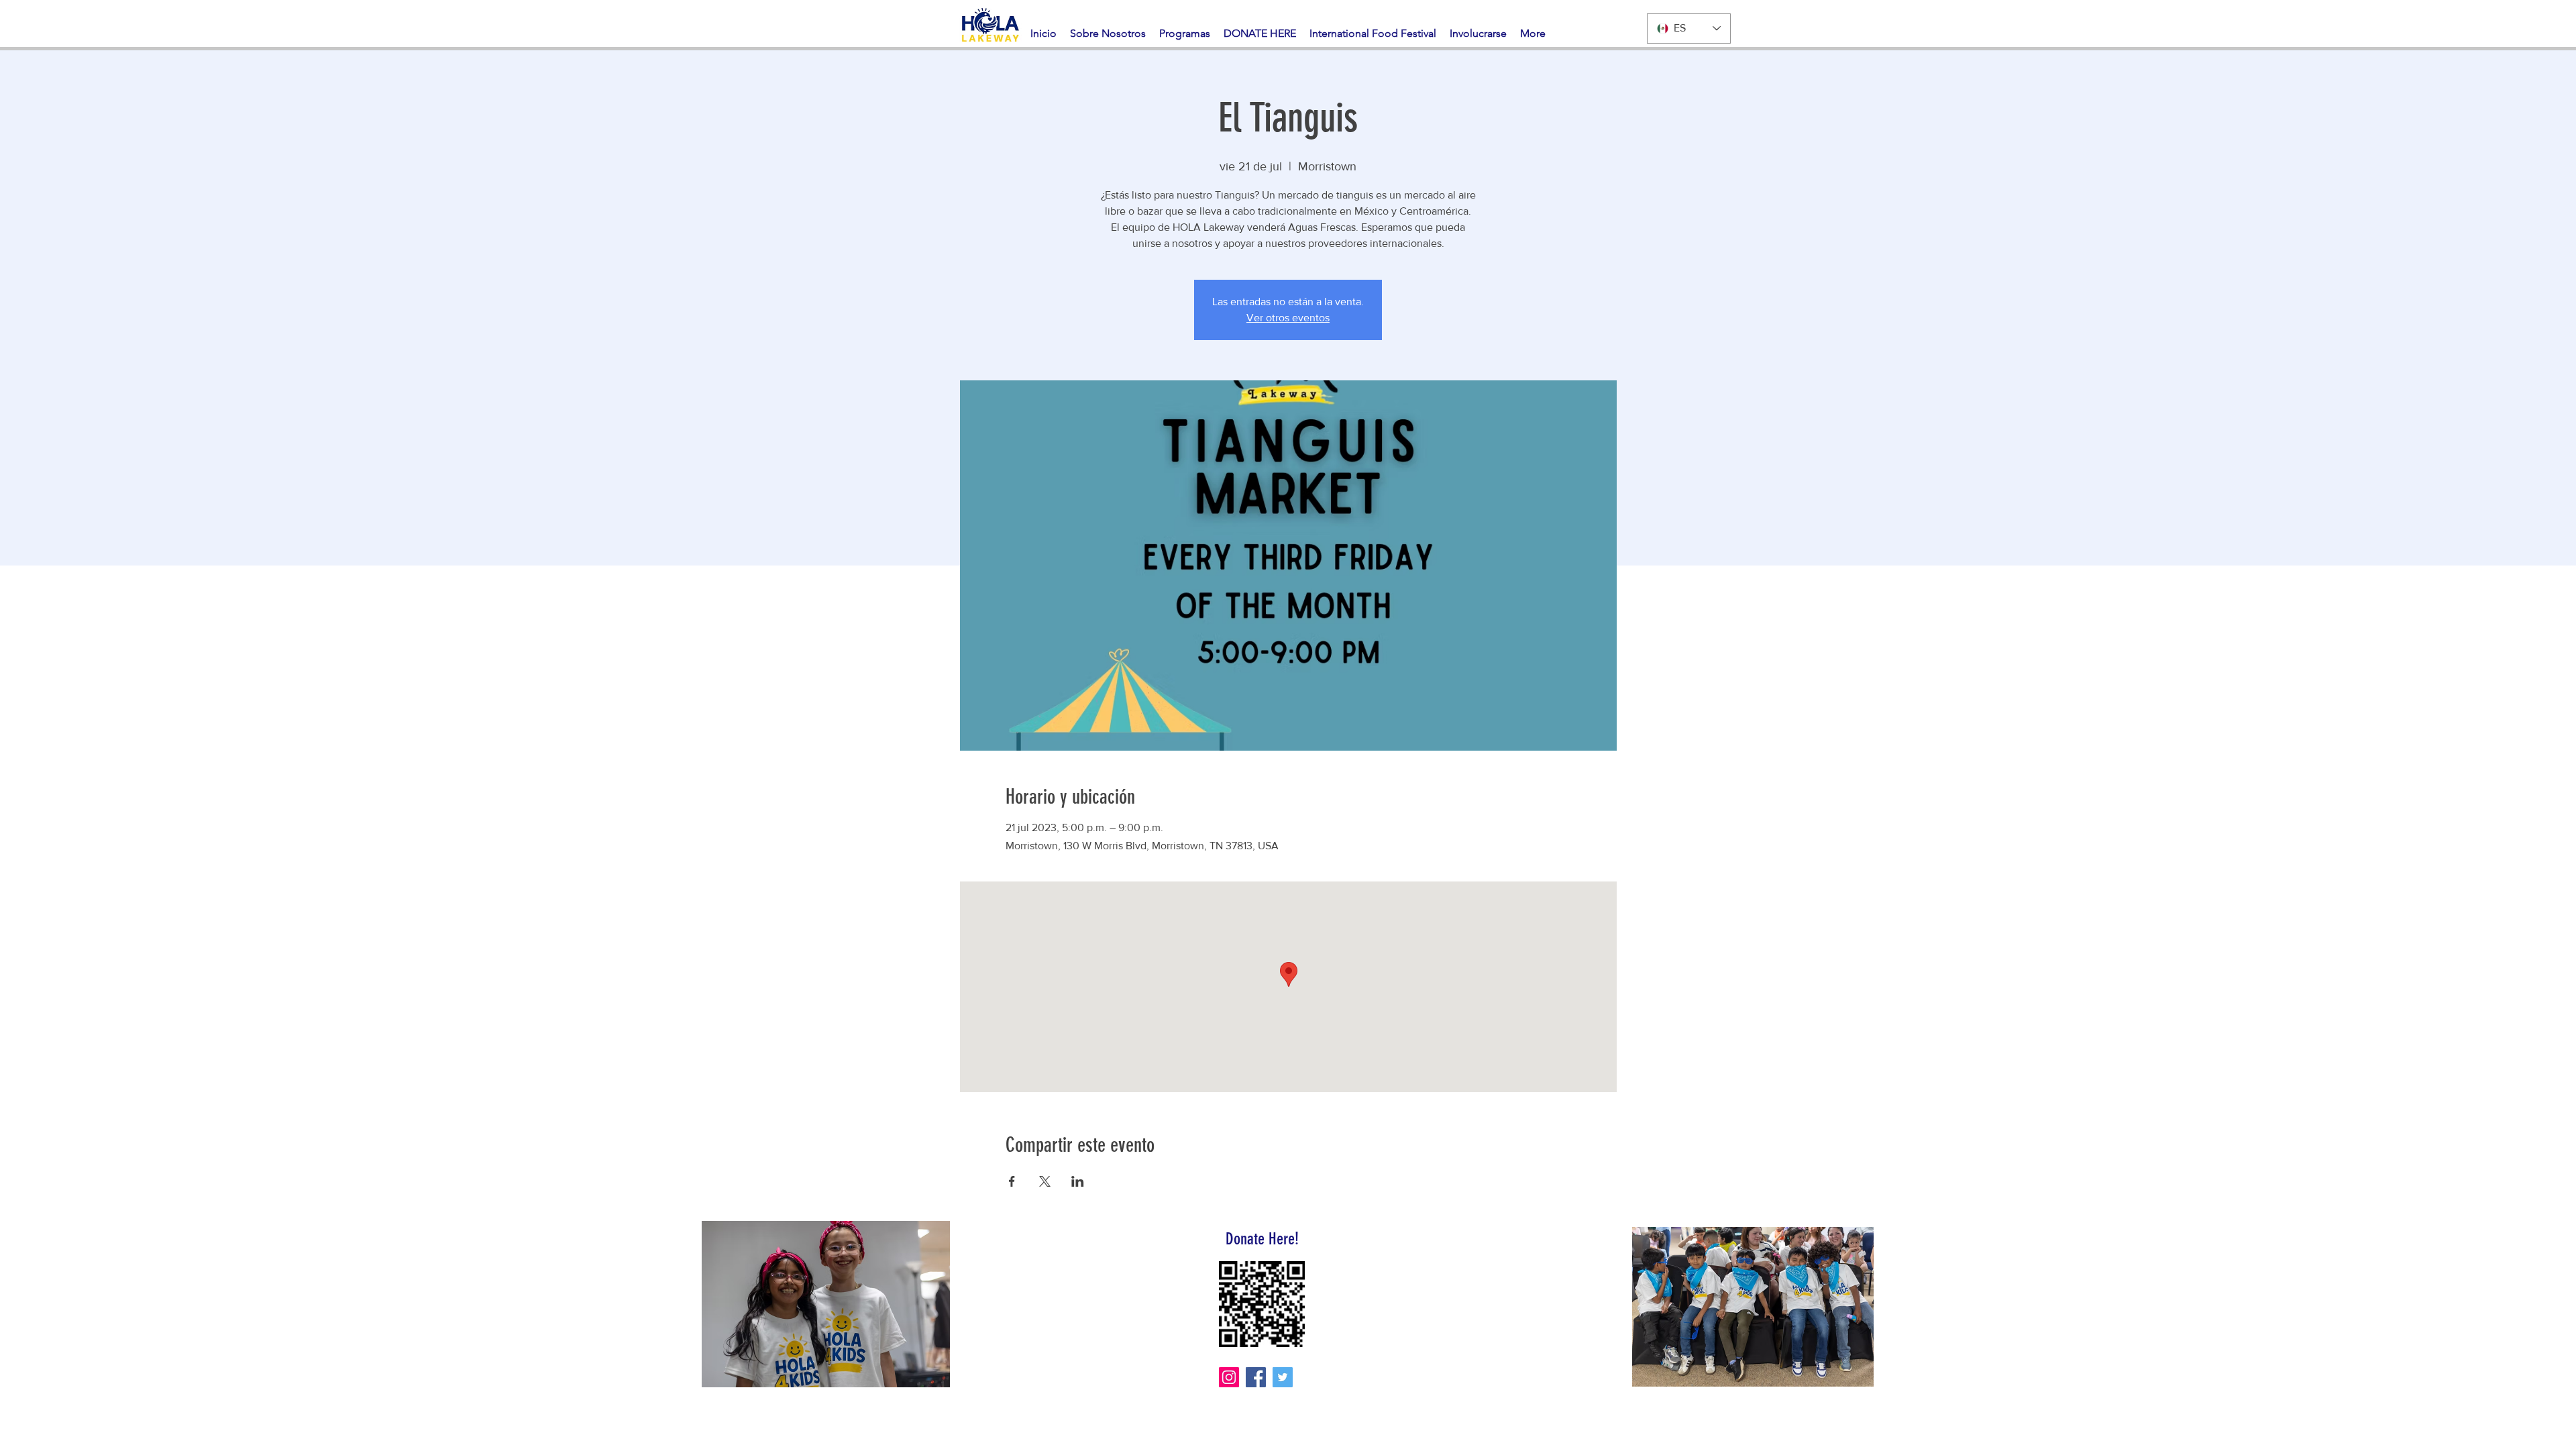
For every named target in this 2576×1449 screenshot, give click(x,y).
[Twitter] (1283, 1377)
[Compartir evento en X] (1045, 1181)
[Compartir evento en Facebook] (1012, 1181)
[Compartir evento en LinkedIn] (1078, 1181)
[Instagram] (1229, 1377)
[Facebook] (1256, 1377)
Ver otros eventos (1288, 318)
